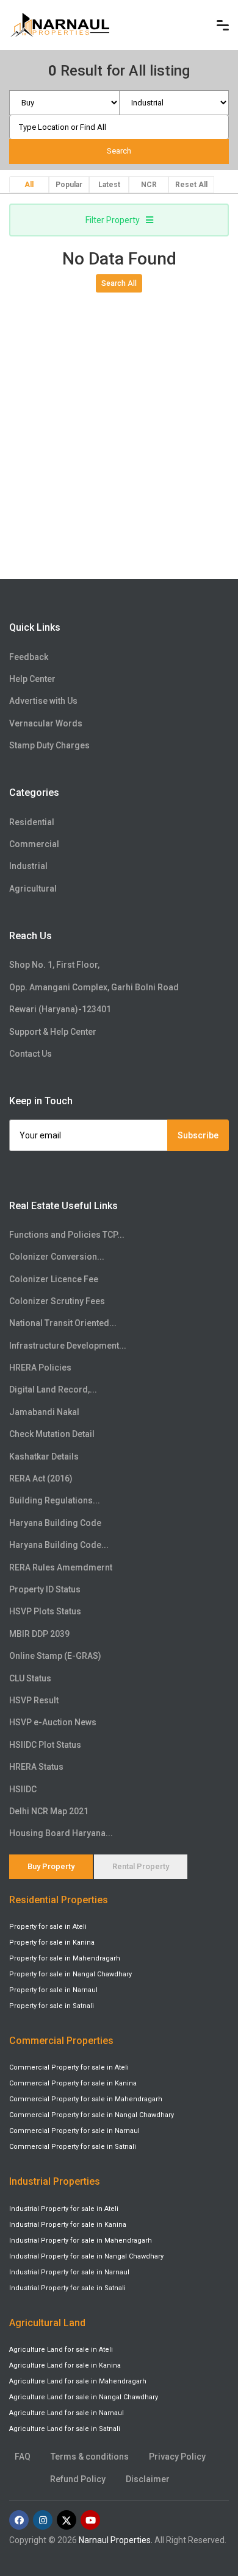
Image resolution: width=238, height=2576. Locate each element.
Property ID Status (45, 1589)
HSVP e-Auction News (53, 1722)
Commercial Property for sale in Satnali (73, 2147)
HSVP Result (34, 1700)
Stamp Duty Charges (49, 745)
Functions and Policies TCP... (67, 1235)
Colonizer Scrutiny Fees (57, 1301)
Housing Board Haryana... (61, 1833)
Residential (32, 822)
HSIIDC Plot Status (45, 1745)
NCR (149, 185)
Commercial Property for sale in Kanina (73, 2083)
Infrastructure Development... (68, 1346)
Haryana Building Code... (59, 1545)
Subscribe (198, 1135)
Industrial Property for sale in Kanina (68, 2225)
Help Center (32, 679)
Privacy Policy (177, 2457)
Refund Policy (78, 2479)
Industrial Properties (55, 2181)
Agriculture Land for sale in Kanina (65, 2365)
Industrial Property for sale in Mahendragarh (81, 2241)
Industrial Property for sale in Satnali (67, 2288)
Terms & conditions (90, 2457)
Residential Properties (59, 1900)
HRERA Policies (40, 1368)
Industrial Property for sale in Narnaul (69, 2272)
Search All (119, 283)
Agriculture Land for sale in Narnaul (67, 2413)
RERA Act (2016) (41, 1478)
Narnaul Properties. (116, 2540)
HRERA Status (36, 1767)
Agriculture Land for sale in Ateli (61, 2350)
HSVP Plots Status (45, 1611)
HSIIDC (23, 1789)
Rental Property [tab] (141, 1866)
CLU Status (30, 1678)
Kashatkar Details (44, 1457)
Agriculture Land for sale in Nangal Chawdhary (84, 2397)
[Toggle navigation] (223, 25)
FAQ (23, 2457)
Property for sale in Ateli (48, 1927)
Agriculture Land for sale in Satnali (65, 2429)
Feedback (29, 657)
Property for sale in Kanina (52, 1943)
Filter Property (113, 220)
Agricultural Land (47, 2323)
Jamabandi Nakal (44, 1412)
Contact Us (31, 1054)
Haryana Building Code (55, 1523)
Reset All (191, 185)
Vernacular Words (46, 723)
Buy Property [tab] (51, 1866)
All (29, 185)
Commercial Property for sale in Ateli (69, 2067)
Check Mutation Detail (52, 1434)
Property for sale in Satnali (52, 2006)
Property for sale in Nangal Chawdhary (70, 1974)
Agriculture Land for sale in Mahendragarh (78, 2381)
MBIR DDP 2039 (39, 1634)
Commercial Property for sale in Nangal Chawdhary (92, 2115)
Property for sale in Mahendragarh (65, 1958)
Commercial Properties (61, 2041)
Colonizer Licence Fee (54, 1279)
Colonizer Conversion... (57, 1257)
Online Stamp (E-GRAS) (55, 1656)
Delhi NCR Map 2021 (49, 1811)
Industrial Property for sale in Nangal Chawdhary (86, 2256)
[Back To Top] (204, 2511)
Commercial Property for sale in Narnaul (74, 2131)
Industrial (28, 866)
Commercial (34, 844)
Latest (109, 185)
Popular (69, 185)
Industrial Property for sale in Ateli (64, 2209)
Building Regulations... (55, 1500)
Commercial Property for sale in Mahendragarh (86, 2099)
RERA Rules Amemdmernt (61, 1567)
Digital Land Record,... (53, 1389)
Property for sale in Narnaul (53, 1990)
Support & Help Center (53, 1032)
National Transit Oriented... (63, 1323)
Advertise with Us (43, 701)
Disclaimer (148, 2479)
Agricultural (33, 889)
